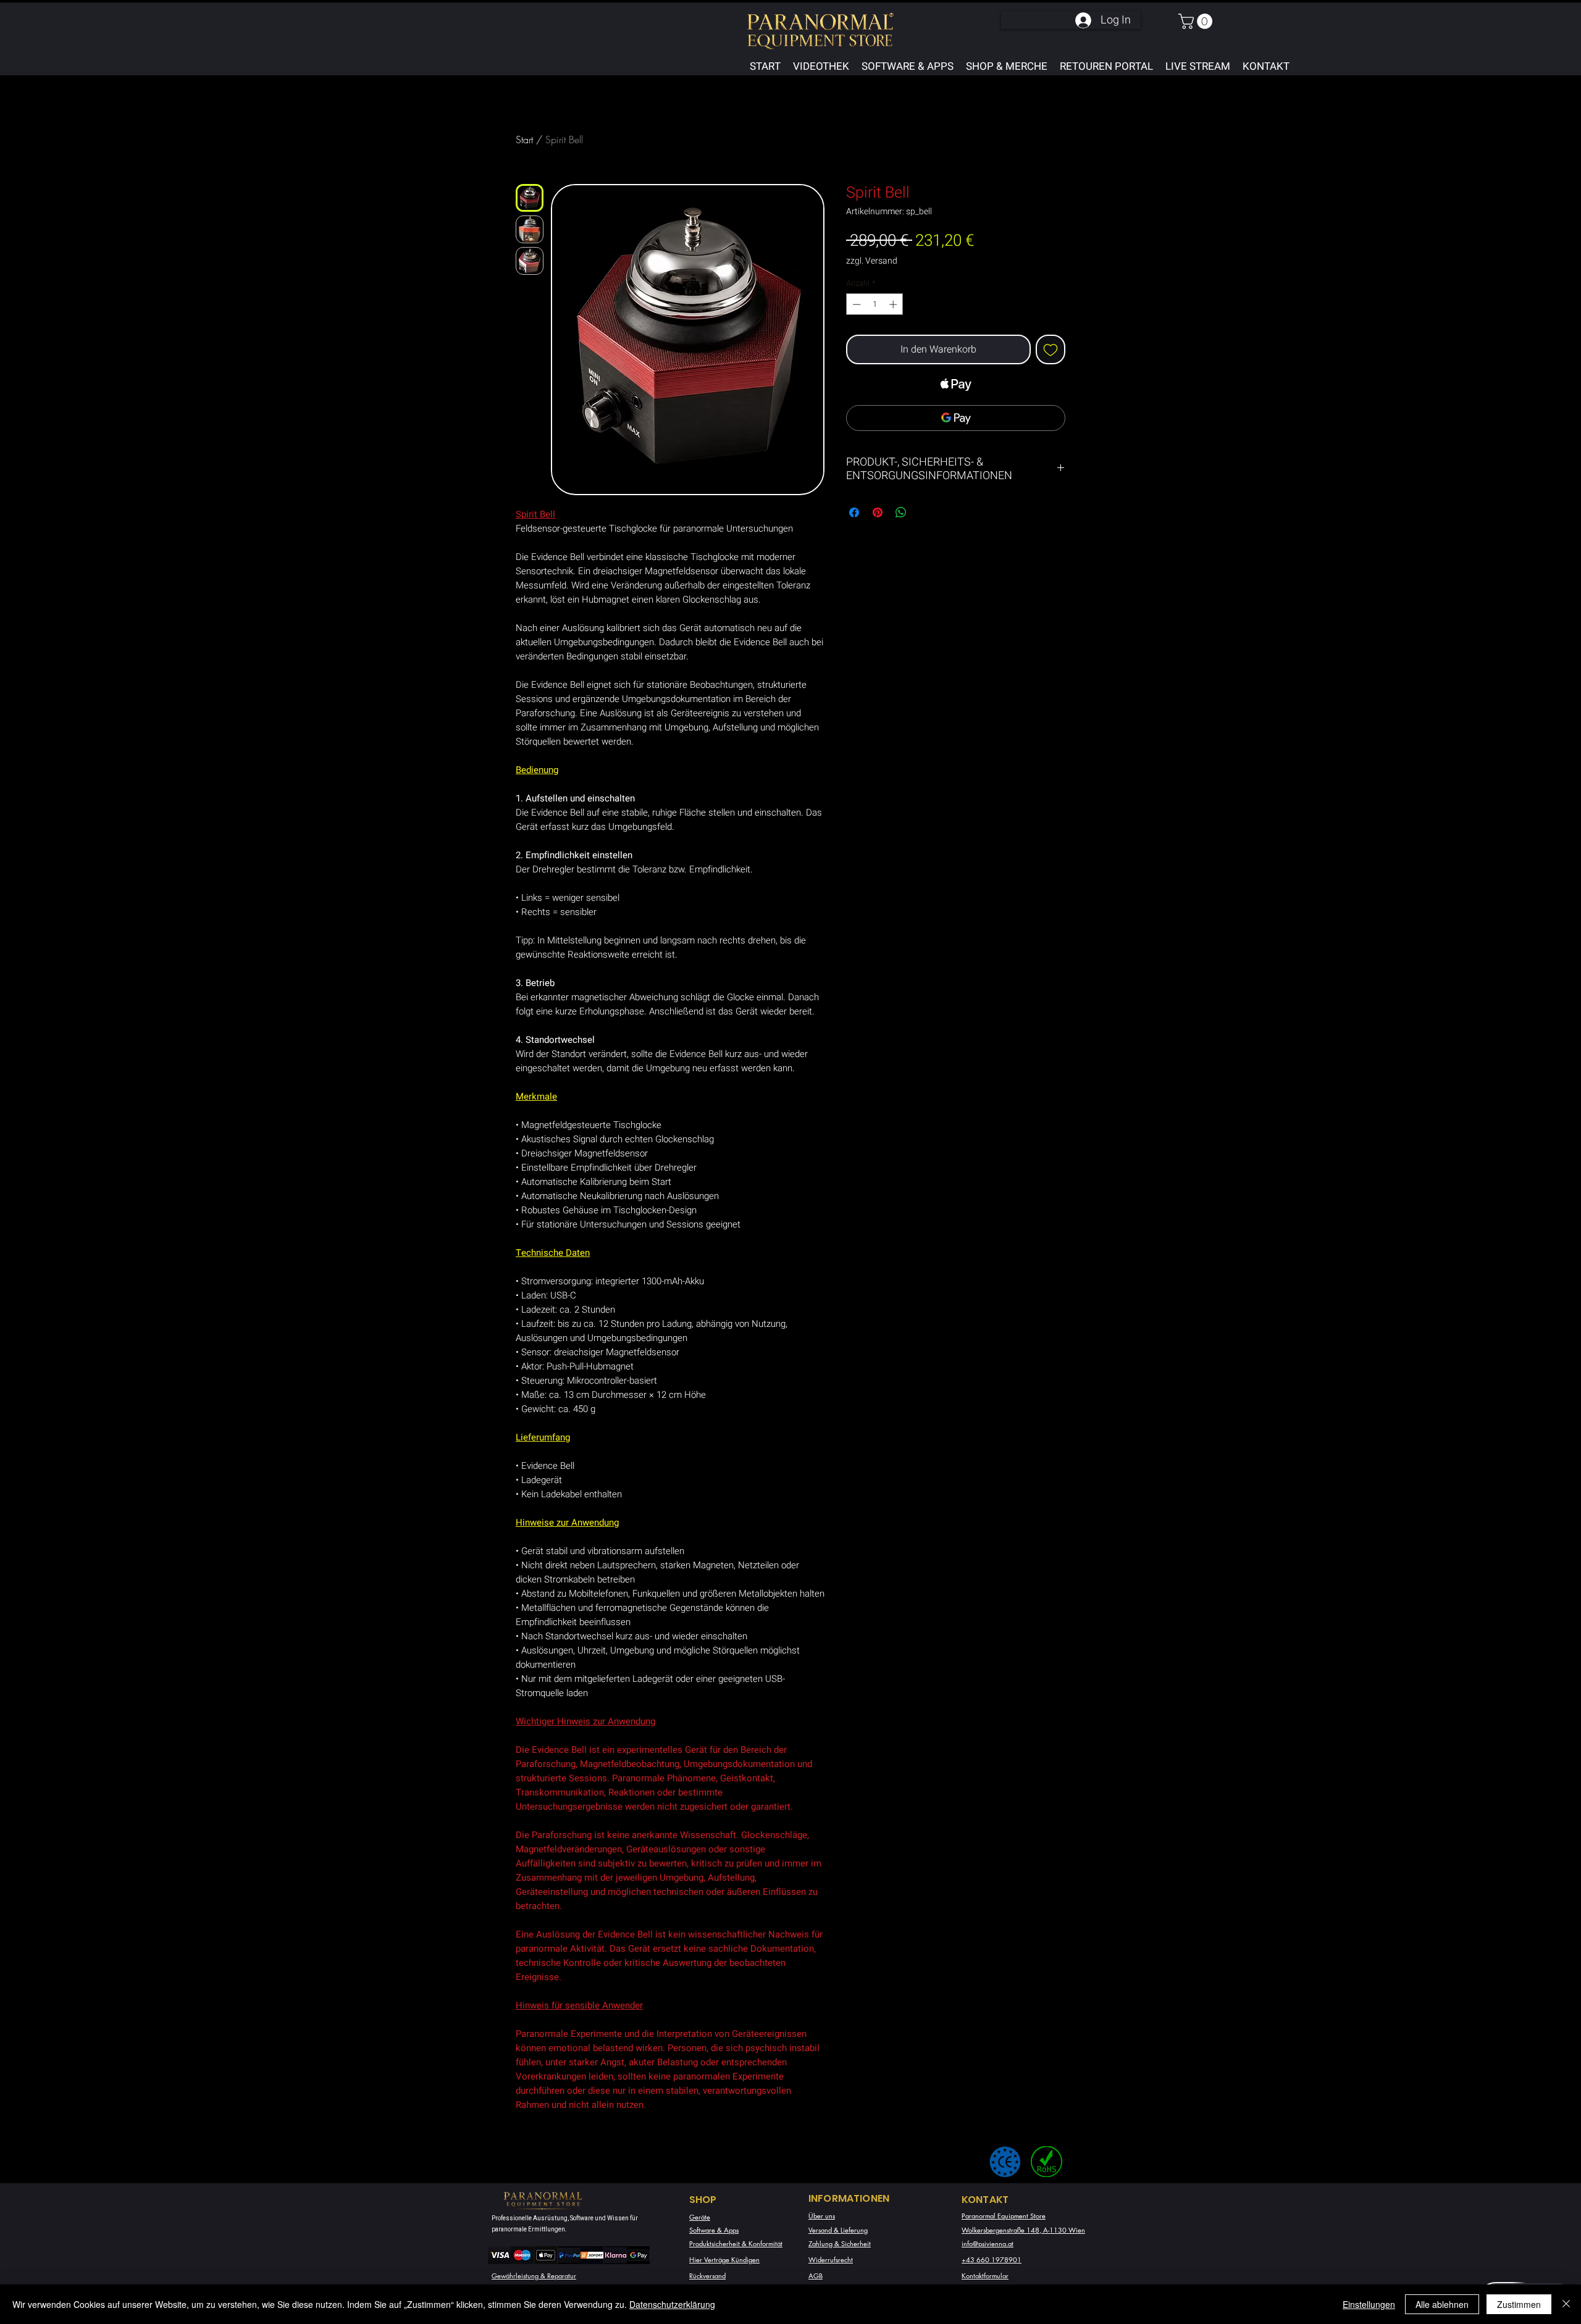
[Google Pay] (956, 418)
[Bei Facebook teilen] (854, 512)
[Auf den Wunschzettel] (1051, 349)
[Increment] (894, 304)
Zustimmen (1519, 2304)
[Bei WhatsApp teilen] (901, 512)
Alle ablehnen (1442, 2304)
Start (524, 140)
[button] (1197, 21)
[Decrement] (855, 304)
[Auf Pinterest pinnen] (878, 512)
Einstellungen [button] (1369, 2304)
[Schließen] (1566, 2304)
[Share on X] (925, 512)
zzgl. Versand (872, 261)
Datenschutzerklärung (672, 2304)
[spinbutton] (875, 304)
